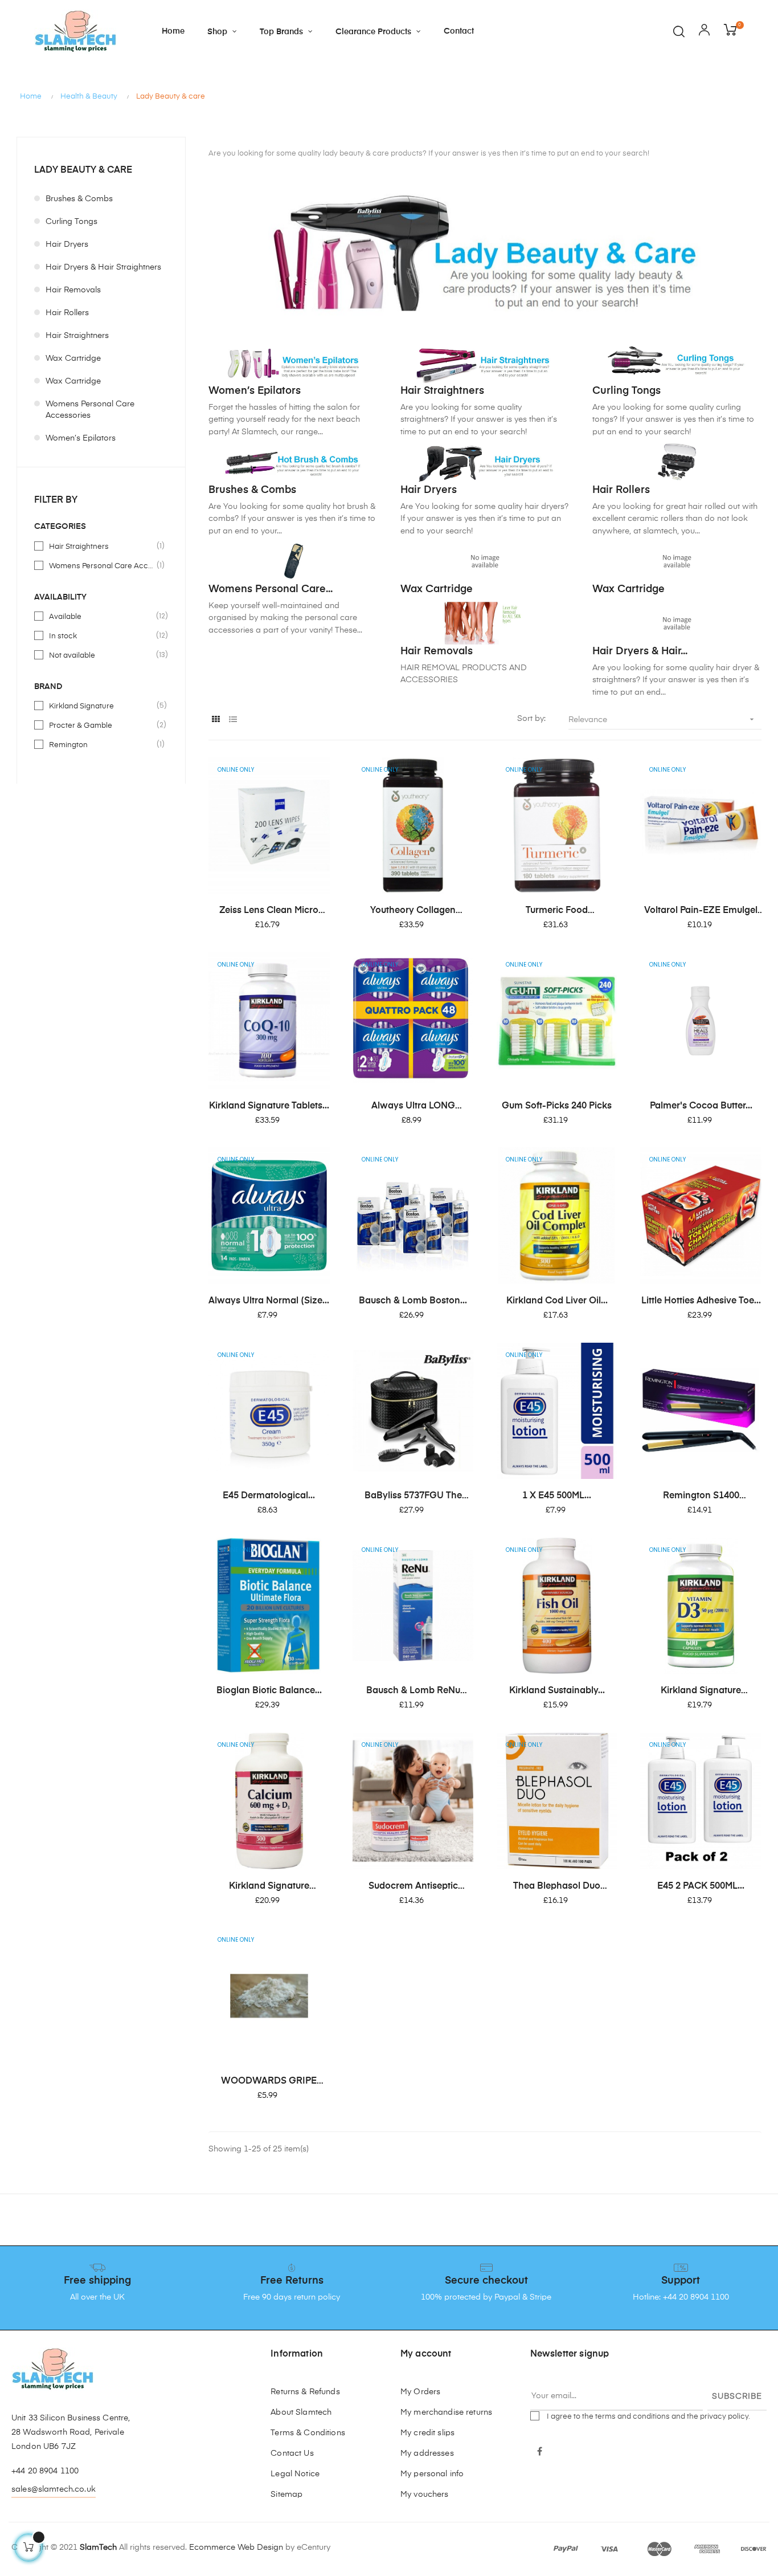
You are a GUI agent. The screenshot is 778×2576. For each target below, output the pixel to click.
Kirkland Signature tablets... (269, 1106)
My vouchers (425, 2495)
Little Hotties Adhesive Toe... (701, 1301)
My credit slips (427, 2433)
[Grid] (216, 720)
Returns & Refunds (305, 2392)
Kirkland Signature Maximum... (701, 1691)
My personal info (432, 2474)
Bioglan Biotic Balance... (269, 1691)
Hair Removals (73, 290)
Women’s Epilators (81, 438)
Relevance (662, 719)
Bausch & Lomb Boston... (413, 1301)
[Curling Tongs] (677, 362)
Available (102, 616)
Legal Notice (295, 2474)
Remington (102, 744)
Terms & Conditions (308, 2433)
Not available (102, 655)
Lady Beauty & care (83, 170)
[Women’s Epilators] (293, 362)
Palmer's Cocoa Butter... (701, 1106)
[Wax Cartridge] (485, 561)
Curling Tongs (71, 222)
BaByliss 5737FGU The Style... (413, 1497)
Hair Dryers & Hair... (640, 651)
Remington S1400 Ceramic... (701, 1497)
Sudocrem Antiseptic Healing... (413, 1887)
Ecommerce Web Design (236, 2548)
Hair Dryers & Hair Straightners (103, 267)
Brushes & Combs (79, 199)
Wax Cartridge (73, 358)
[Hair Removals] (485, 623)
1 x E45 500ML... (557, 1496)
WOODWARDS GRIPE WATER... (269, 2082)
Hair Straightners (77, 336)
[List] (233, 720)
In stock (102, 635)
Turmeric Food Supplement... (557, 911)
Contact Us (292, 2453)
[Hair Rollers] (677, 462)
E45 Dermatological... (269, 1496)
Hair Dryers (67, 244)
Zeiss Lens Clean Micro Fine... (269, 911)
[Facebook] (540, 2452)
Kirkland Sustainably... (557, 1691)
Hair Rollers (67, 313)
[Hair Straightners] (485, 362)
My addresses (427, 2453)
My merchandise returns (446, 2412)
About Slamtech (301, 2412)
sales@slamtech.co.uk (54, 2489)
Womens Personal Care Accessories (90, 410)
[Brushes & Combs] (293, 462)
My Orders (420, 2392)
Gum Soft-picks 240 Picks (557, 1106)
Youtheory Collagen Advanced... (413, 911)
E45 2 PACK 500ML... (701, 1886)
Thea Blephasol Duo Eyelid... (557, 1887)
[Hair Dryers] (485, 462)
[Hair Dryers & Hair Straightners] (677, 623)
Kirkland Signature (102, 706)
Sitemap (286, 2495)
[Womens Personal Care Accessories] (293, 561)
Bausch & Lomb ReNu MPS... (413, 1691)
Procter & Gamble (102, 725)
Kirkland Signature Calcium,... (269, 1887)
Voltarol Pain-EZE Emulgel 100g (701, 911)
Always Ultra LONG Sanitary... (413, 1107)
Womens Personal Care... (271, 589)
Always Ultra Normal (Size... (269, 1301)
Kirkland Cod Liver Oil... (557, 1301)
